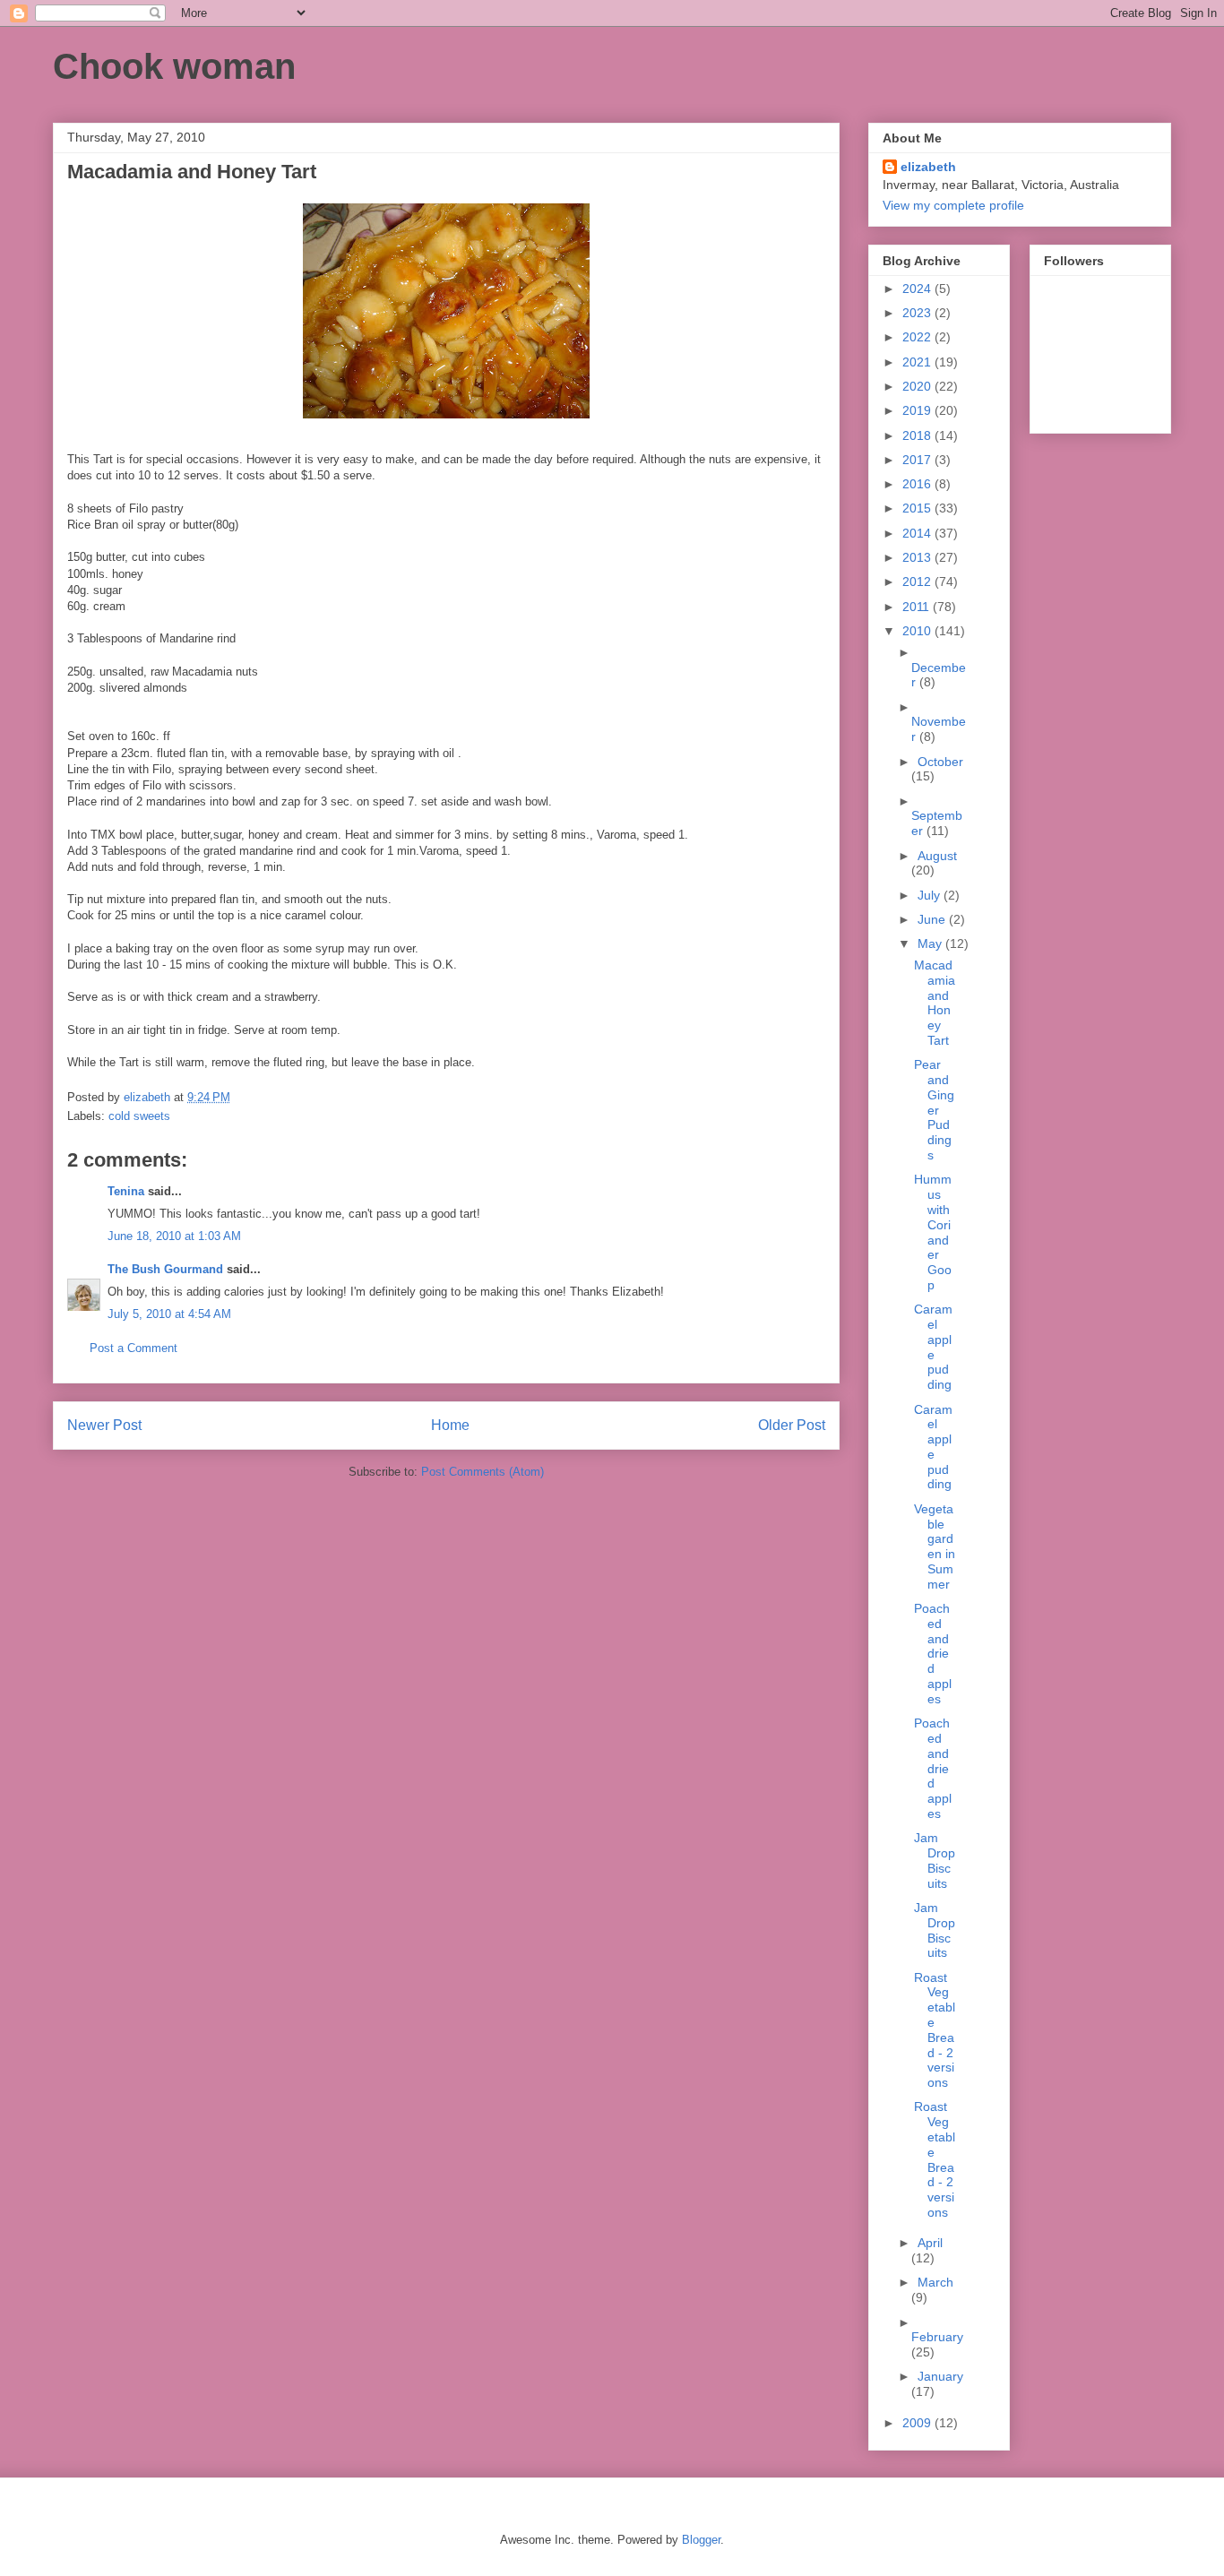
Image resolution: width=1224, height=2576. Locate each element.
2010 (918, 631)
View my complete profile (953, 205)
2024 (918, 289)
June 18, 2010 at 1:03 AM (174, 1236)
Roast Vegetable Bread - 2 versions (935, 2030)
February (937, 2337)
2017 (918, 460)
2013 (918, 557)
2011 (918, 607)
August (937, 856)
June (933, 919)
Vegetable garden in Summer (935, 1546)
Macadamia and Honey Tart (935, 1003)
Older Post (792, 1425)
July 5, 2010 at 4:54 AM (169, 1314)
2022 (918, 337)
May (931, 943)
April (930, 2243)
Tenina (126, 1191)
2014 (918, 533)
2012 (918, 582)
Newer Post (104, 1425)
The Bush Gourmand (165, 1269)
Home (450, 1425)
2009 (918, 2423)
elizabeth (928, 167)
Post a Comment (134, 1348)
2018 (918, 435)
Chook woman (174, 66)
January (940, 2376)
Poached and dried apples (933, 1654)
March (935, 2282)
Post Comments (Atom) (483, 1472)
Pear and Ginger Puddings (934, 1110)
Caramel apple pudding (933, 1347)
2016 (918, 484)
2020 (918, 386)
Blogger (701, 2540)
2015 (918, 508)
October (940, 762)
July (931, 895)
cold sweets (139, 1116)
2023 (918, 313)
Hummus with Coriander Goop (933, 1232)
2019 (918, 410)
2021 (918, 362)
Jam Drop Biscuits (935, 1860)
